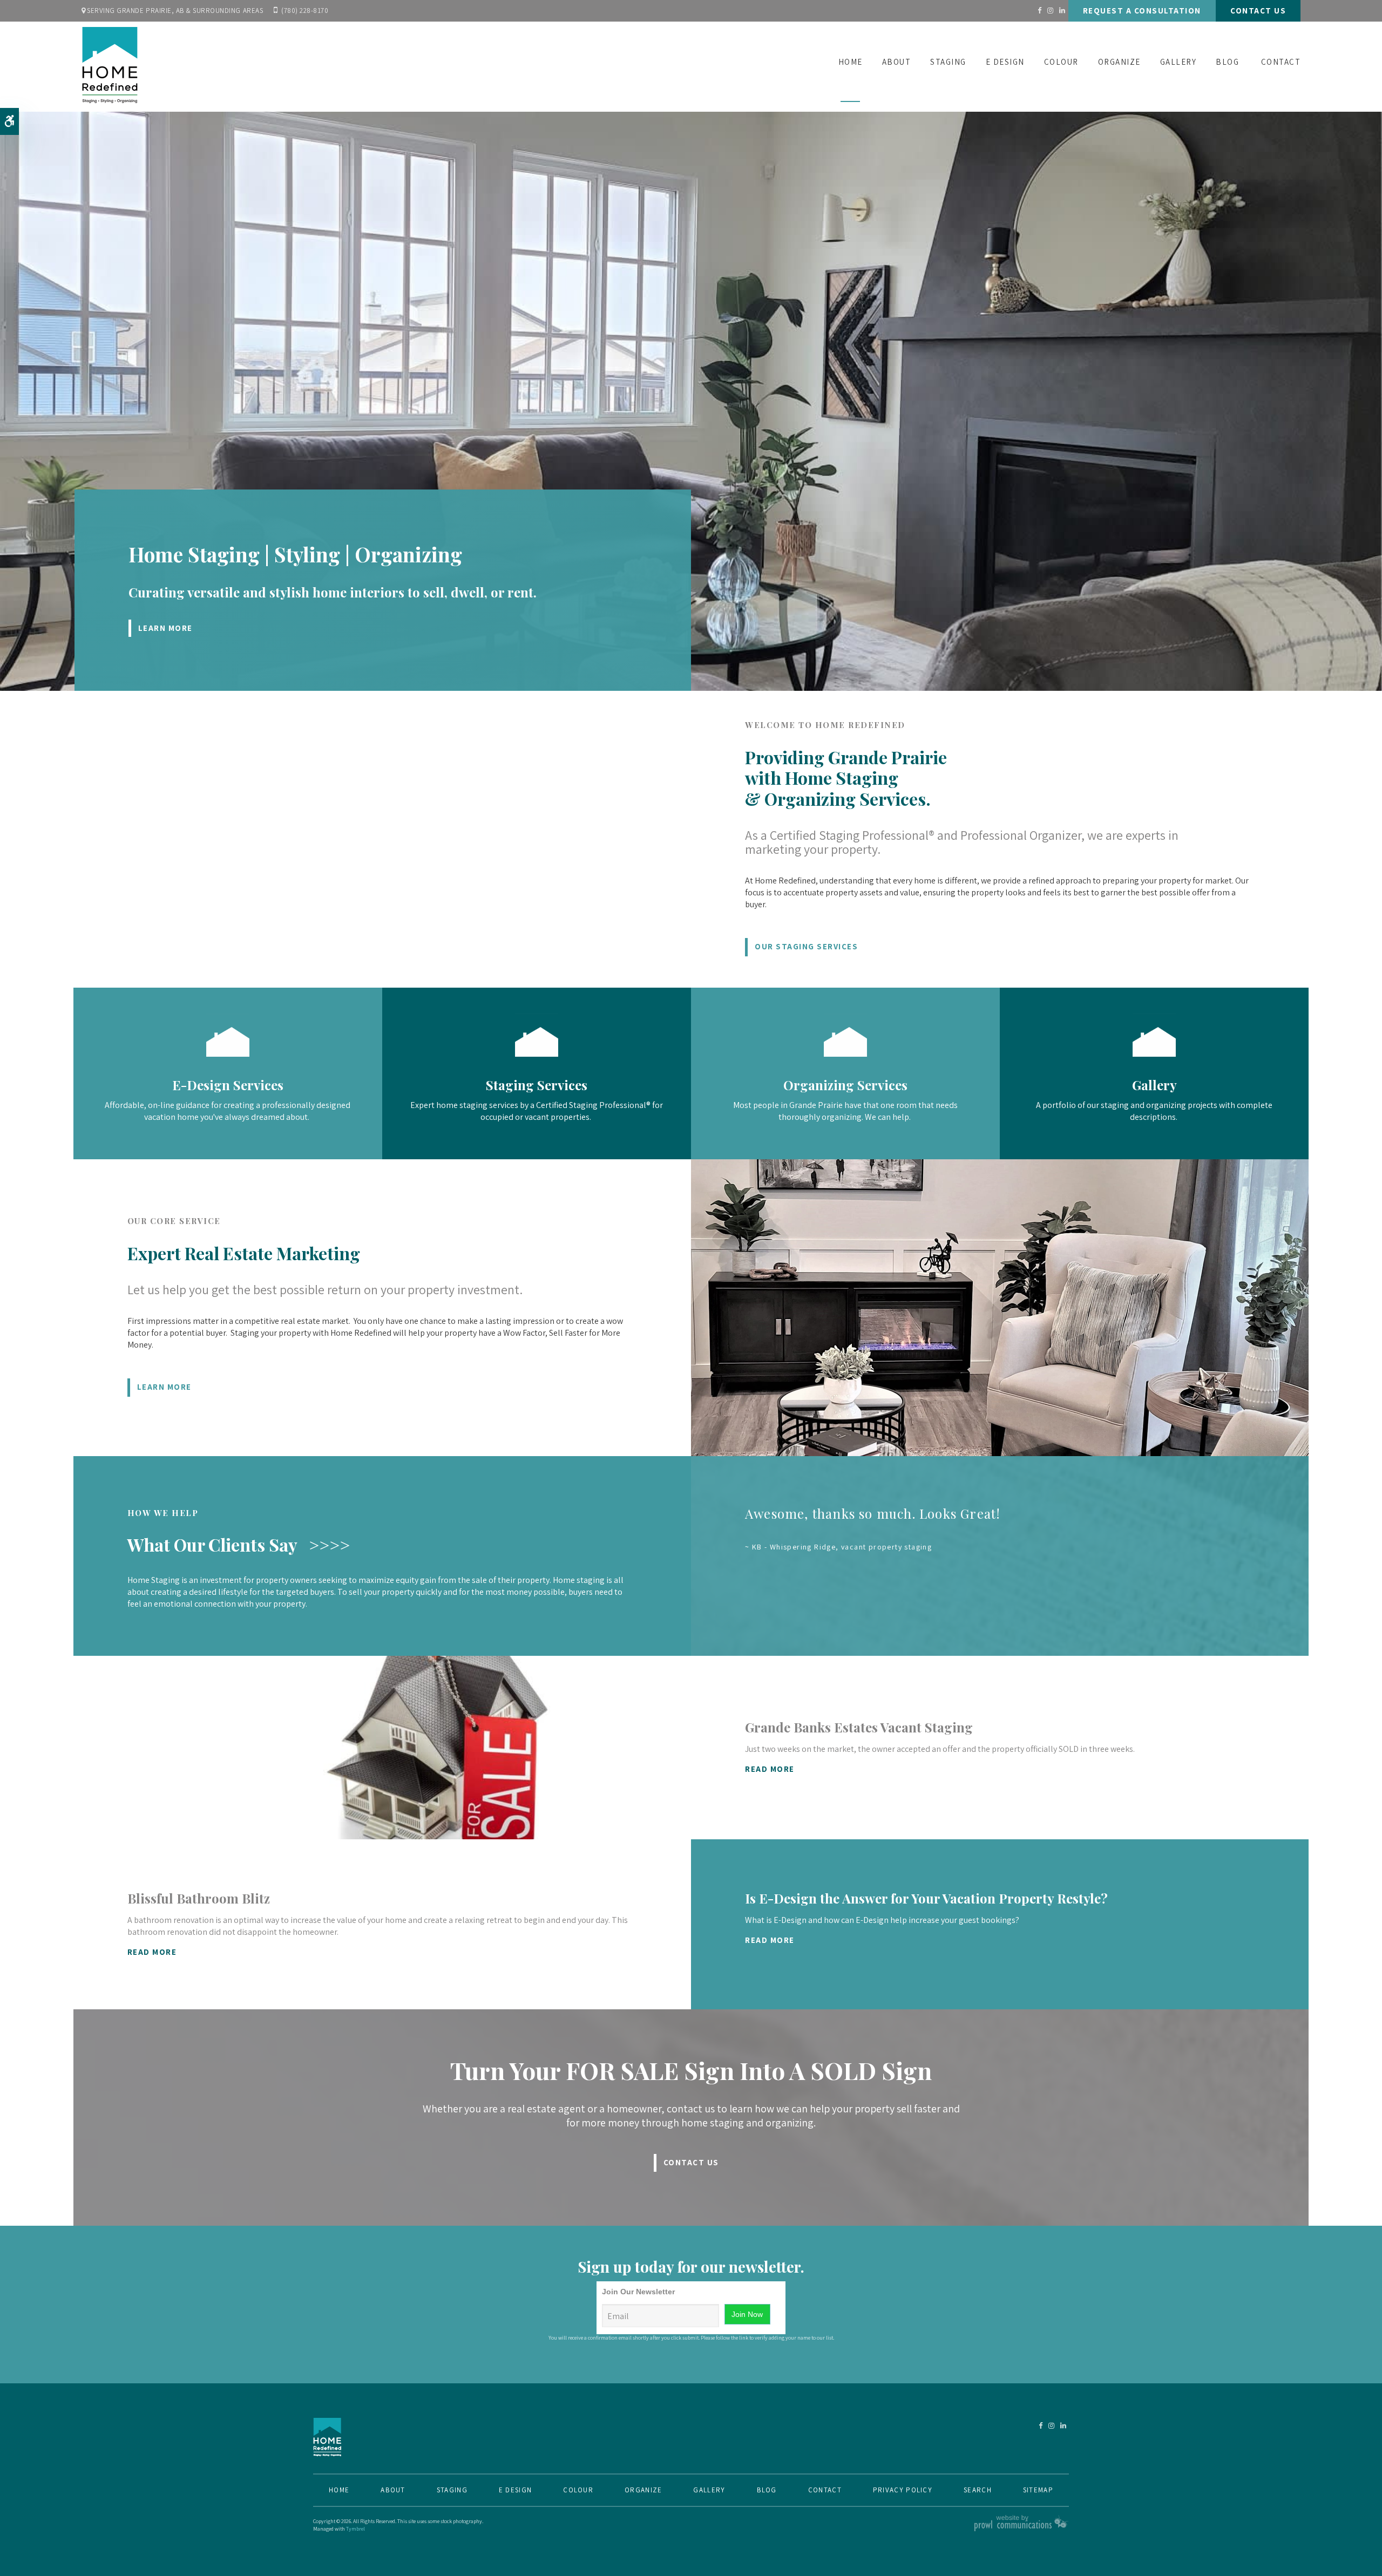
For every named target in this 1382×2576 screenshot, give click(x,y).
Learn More (165, 628)
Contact (1281, 62)
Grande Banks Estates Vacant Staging (859, 1727)
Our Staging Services (806, 946)
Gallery (1178, 62)
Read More (770, 1769)
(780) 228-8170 (305, 11)
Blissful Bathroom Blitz (199, 1898)
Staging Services (537, 1085)
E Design (1005, 62)
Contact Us (1258, 11)
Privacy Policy (903, 2490)
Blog (1227, 62)
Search (978, 2490)
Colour (1061, 62)
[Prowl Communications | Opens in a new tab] (1022, 2529)
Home (851, 62)
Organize (1119, 62)
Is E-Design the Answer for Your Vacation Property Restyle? (926, 1898)
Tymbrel (355, 2529)
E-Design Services (228, 1085)
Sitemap (1038, 2490)
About (897, 62)
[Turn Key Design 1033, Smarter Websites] (228, 1054)
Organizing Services (845, 1085)
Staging (948, 62)
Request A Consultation (1142, 11)
